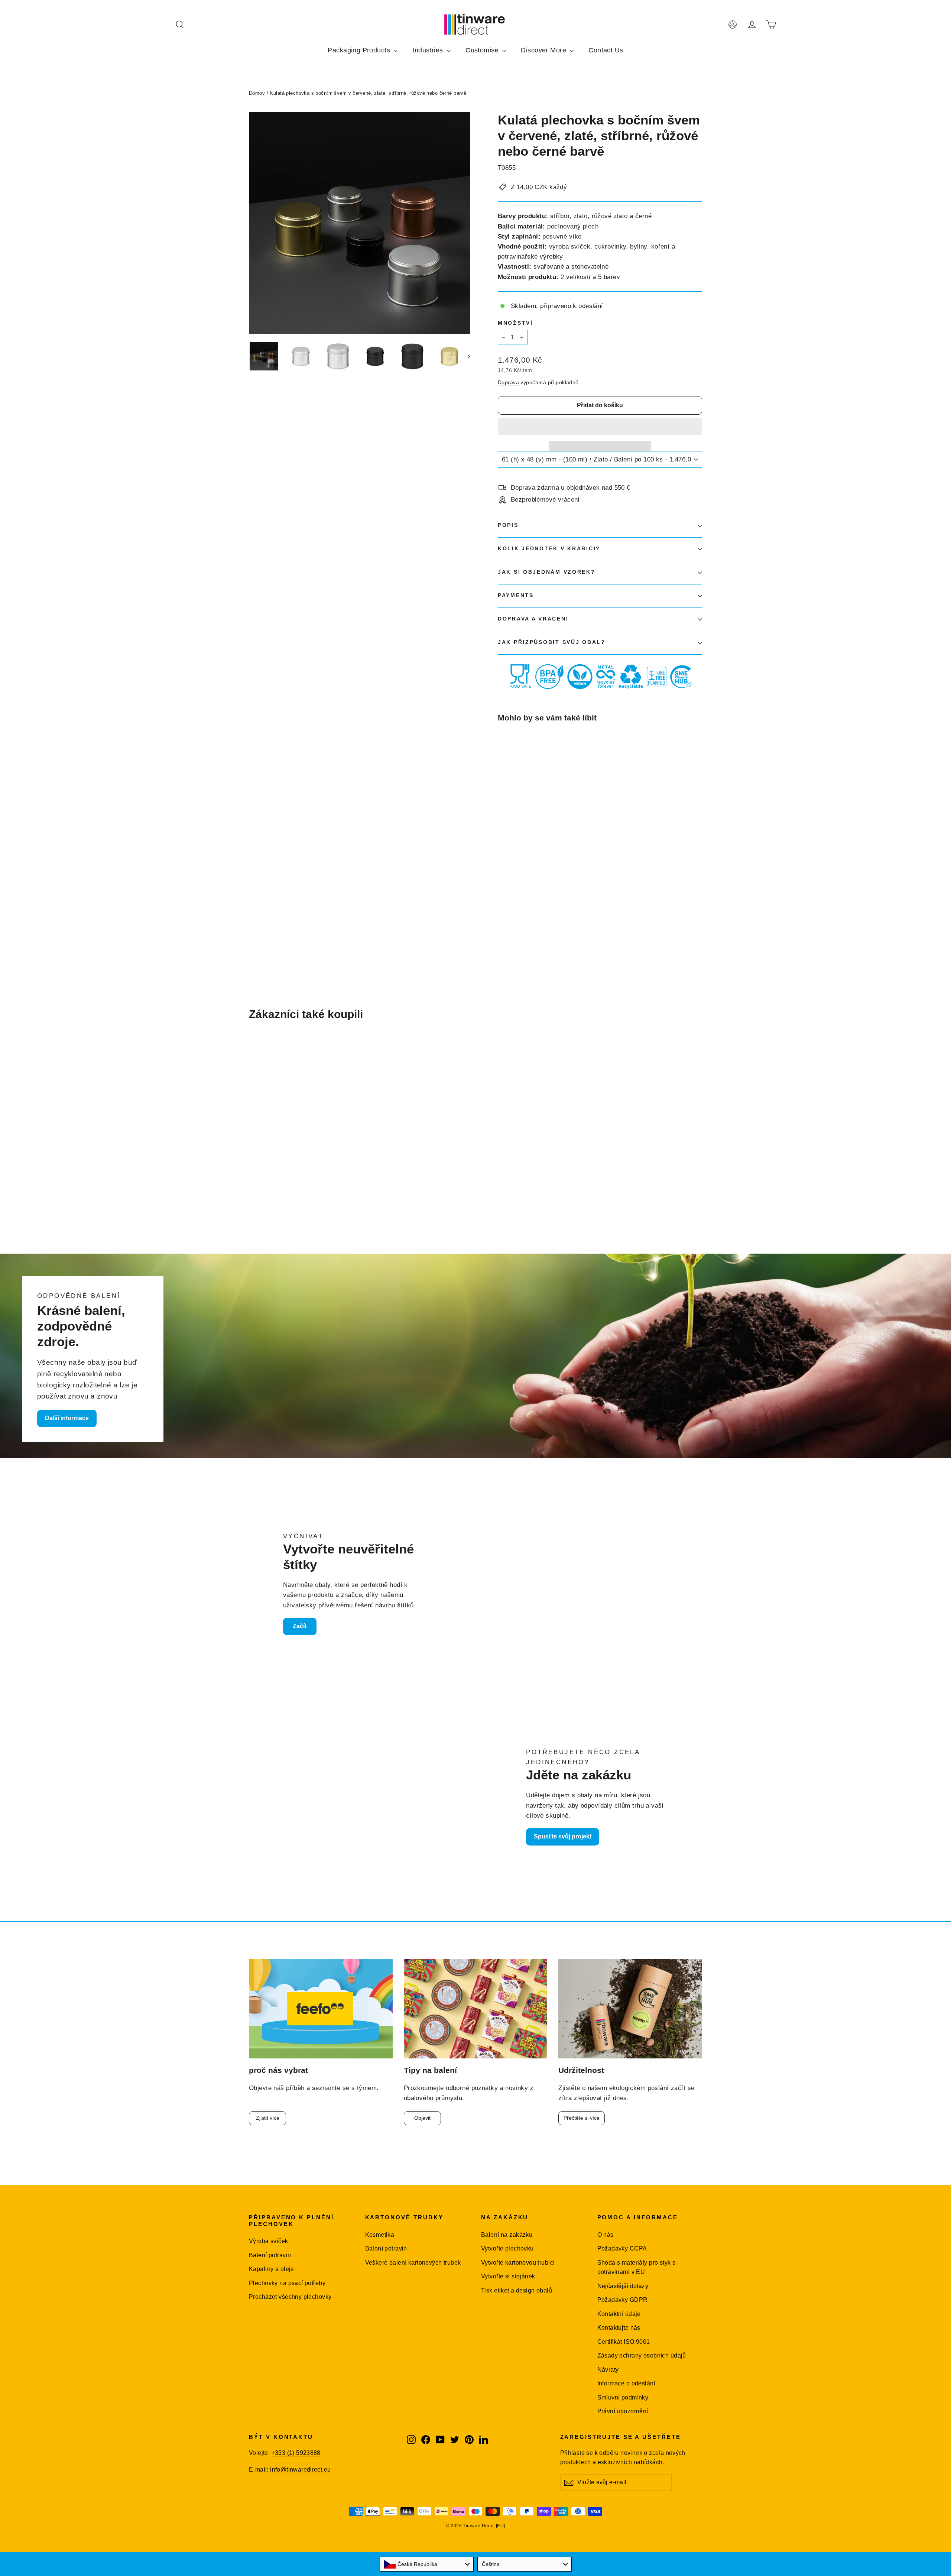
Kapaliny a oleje (272, 2269)
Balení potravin (270, 2255)
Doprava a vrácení (533, 619)
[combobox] (427, 2564)
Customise (483, 50)
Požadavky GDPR (623, 2300)
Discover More (544, 50)
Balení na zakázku (507, 2235)
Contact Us (606, 50)
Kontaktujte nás (619, 2328)
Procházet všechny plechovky (290, 2297)
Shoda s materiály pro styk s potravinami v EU (637, 2267)
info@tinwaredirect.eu (300, 2470)
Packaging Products (360, 50)
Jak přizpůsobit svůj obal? (552, 642)
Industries (429, 50)
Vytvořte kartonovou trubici (518, 2263)
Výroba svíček (269, 2241)
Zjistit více (268, 2118)
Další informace (67, 1418)
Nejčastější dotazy (623, 2286)
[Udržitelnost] (630, 2009)
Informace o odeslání (627, 2383)
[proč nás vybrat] (321, 2009)
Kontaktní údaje (619, 2314)
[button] (600, 427)
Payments (516, 595)
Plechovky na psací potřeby (287, 2283)
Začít (300, 1626)
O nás (606, 2235)
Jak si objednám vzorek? (547, 572)
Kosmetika (380, 2235)
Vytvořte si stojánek (508, 2276)
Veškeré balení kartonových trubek (413, 2263)
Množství (515, 323)
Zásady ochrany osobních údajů (642, 2355)
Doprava (508, 382)
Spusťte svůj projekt (563, 1836)
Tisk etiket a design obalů (517, 2290)
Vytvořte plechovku (507, 2248)
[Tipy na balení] (476, 2009)
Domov (257, 93)
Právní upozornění (623, 2411)
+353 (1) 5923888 (296, 2453)
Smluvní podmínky (623, 2397)
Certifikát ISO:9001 (624, 2342)
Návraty (608, 2370)
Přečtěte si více (582, 2118)
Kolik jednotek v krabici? (549, 549)
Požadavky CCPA (622, 2248)
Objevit (422, 2118)
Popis (508, 525)
